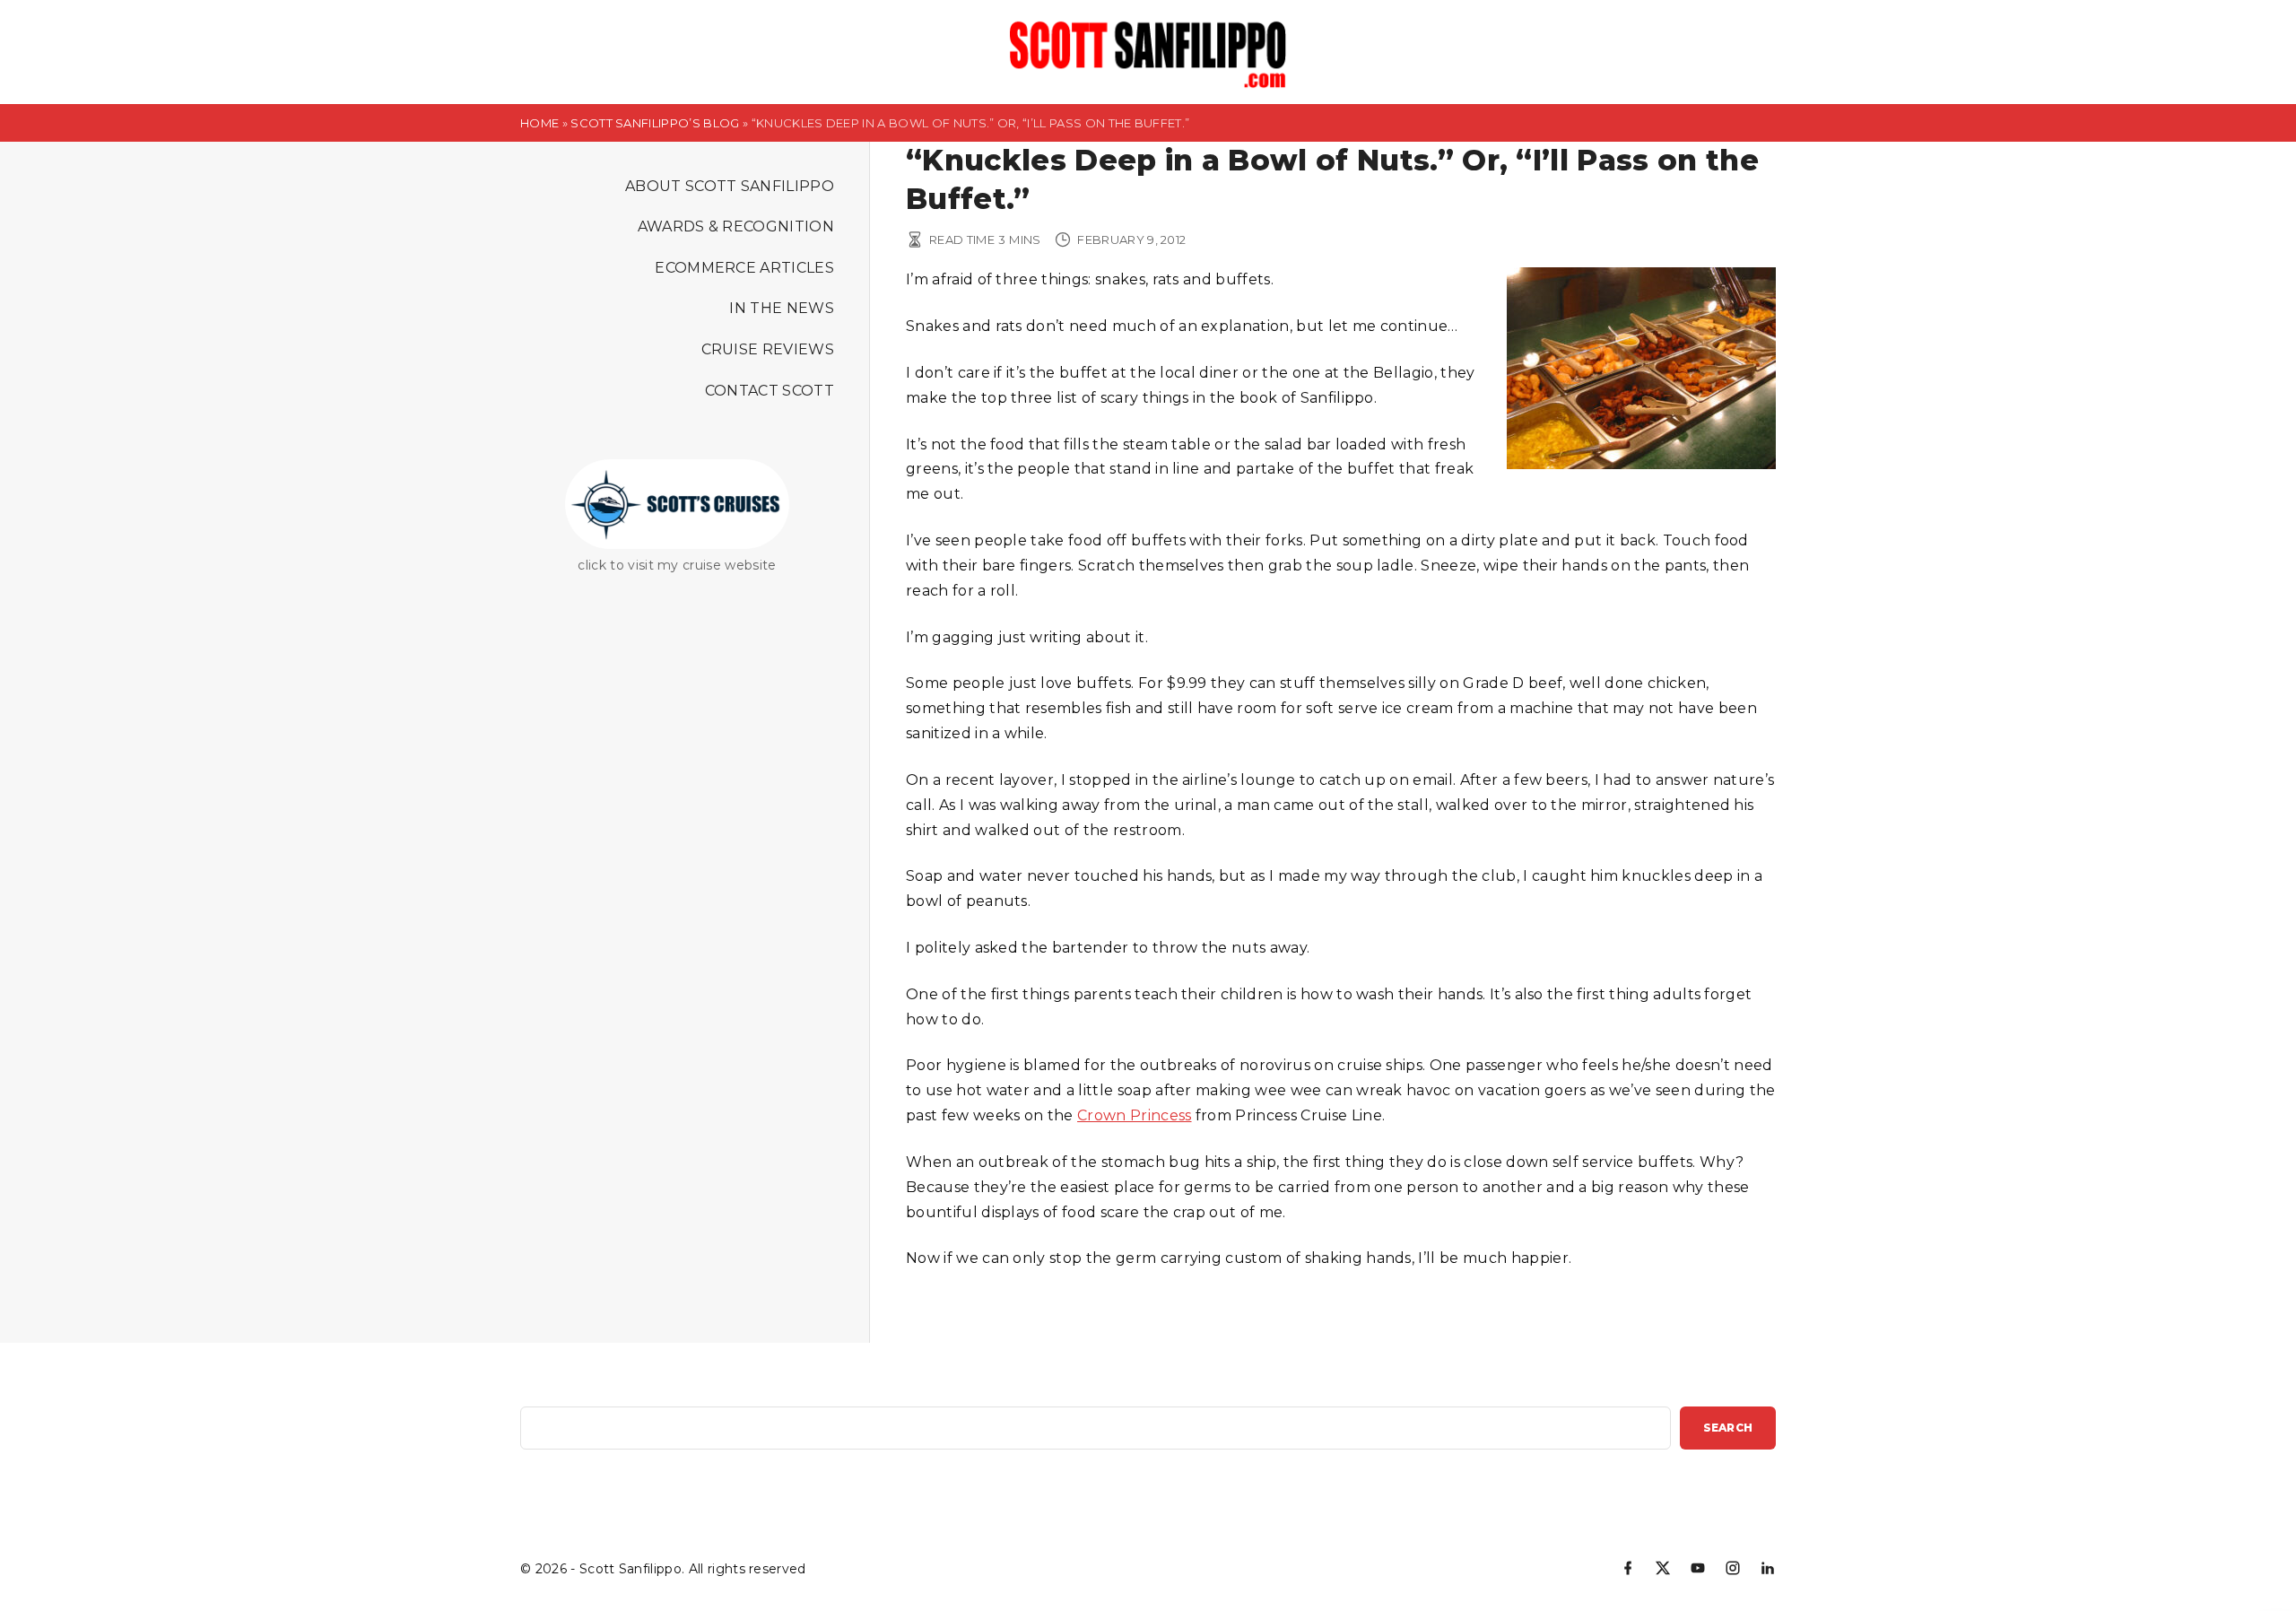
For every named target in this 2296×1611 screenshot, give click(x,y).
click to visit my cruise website (677, 565)
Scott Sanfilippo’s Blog (655, 123)
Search (1728, 1428)
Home (539, 123)
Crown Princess (1134, 1115)
